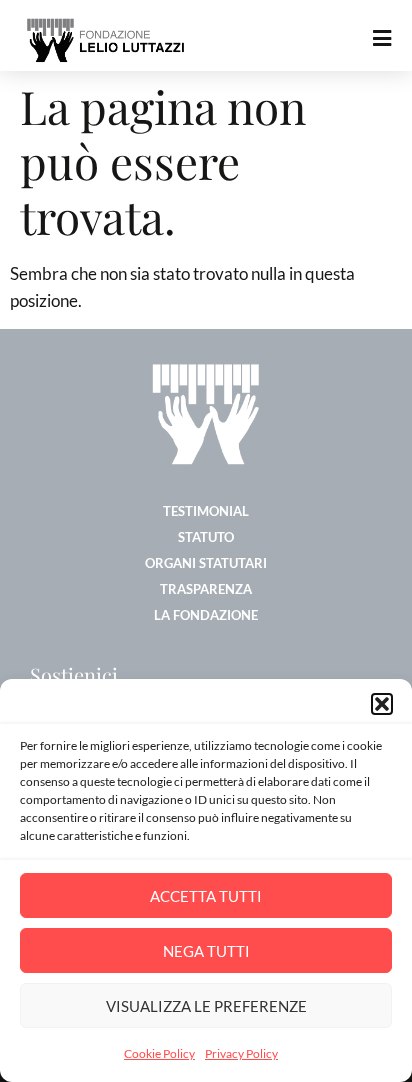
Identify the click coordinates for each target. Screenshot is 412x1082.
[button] (382, 704)
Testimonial (206, 511)
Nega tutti (206, 951)
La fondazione (206, 615)
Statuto (206, 537)
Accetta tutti (206, 896)
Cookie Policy (159, 1053)
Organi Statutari (206, 563)
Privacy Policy (241, 1053)
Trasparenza (206, 589)
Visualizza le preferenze (206, 1006)
